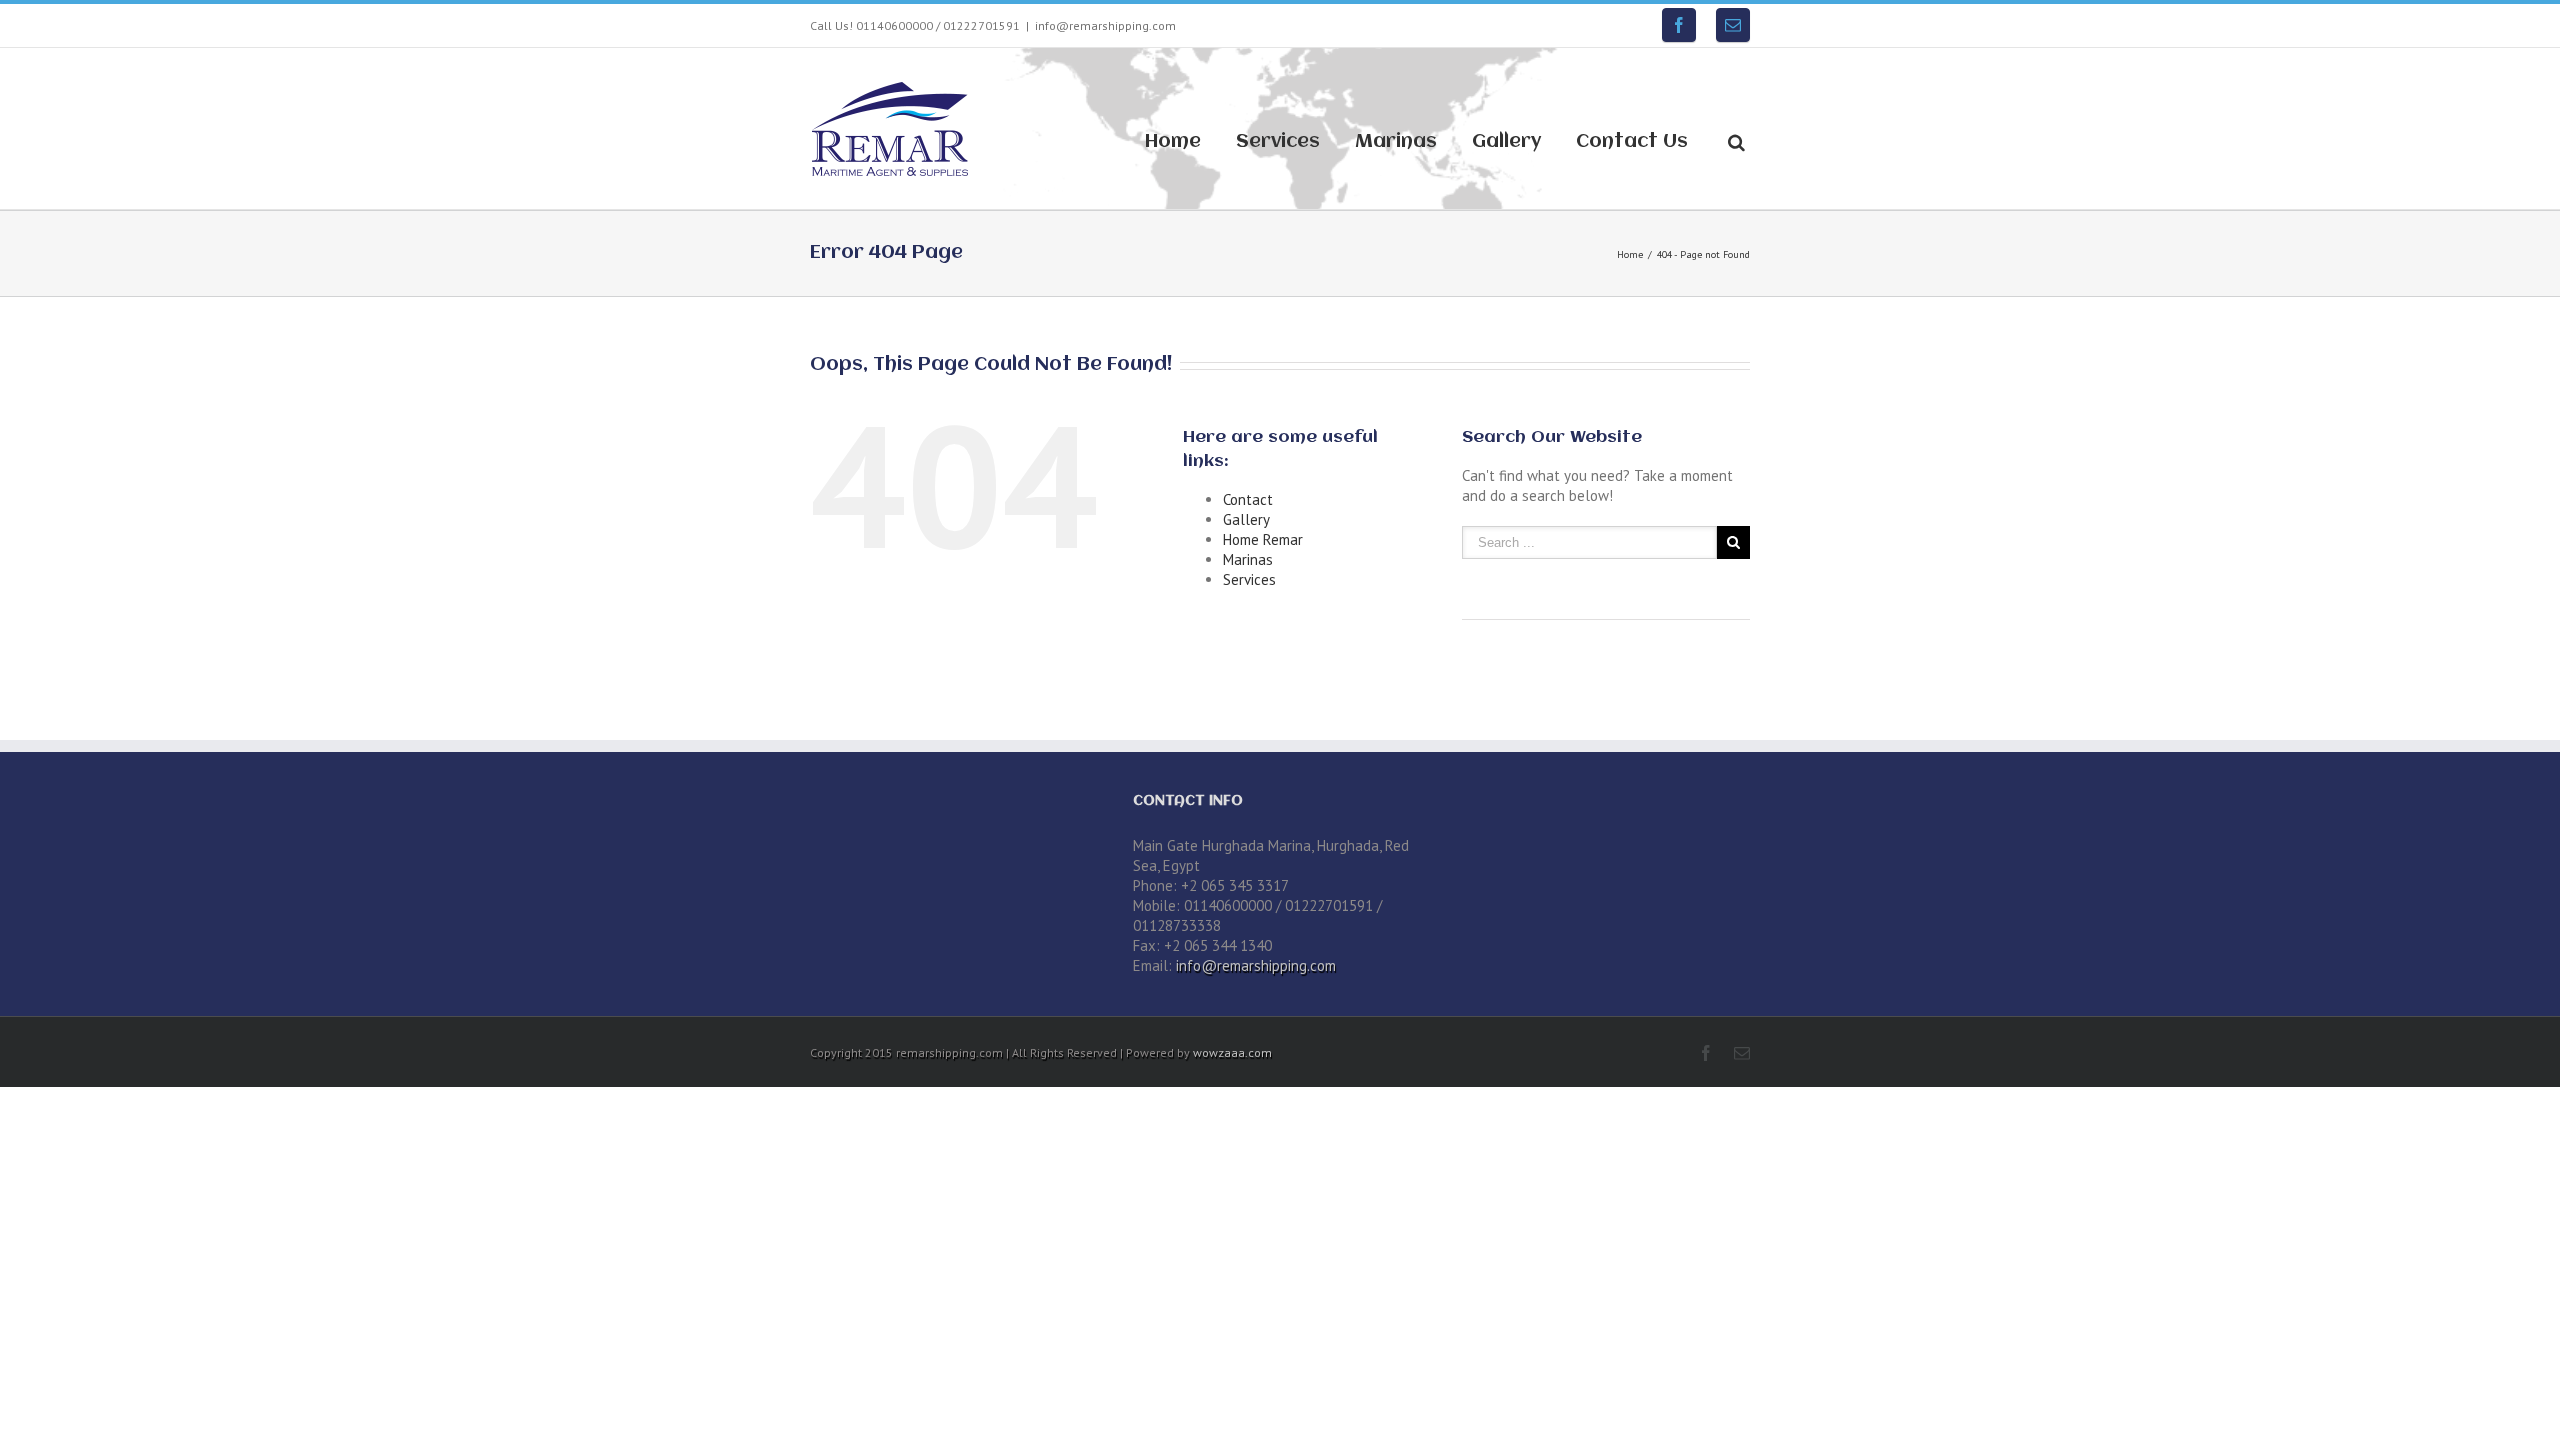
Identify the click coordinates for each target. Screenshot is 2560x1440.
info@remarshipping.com (1105, 25)
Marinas (1396, 142)
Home (1173, 142)
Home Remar (1263, 539)
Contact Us (1632, 142)
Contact (1248, 499)
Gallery (1506, 142)
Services (1278, 142)
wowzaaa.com (1232, 1052)
